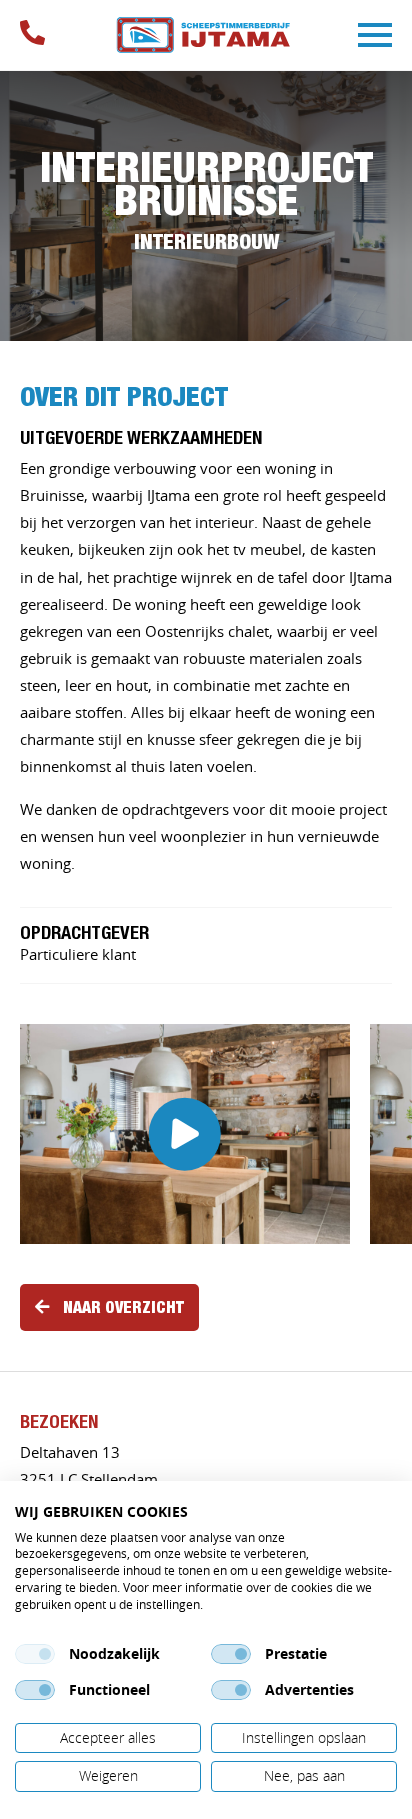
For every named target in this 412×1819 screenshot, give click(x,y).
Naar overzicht (123, 1307)
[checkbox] (35, 1654)
